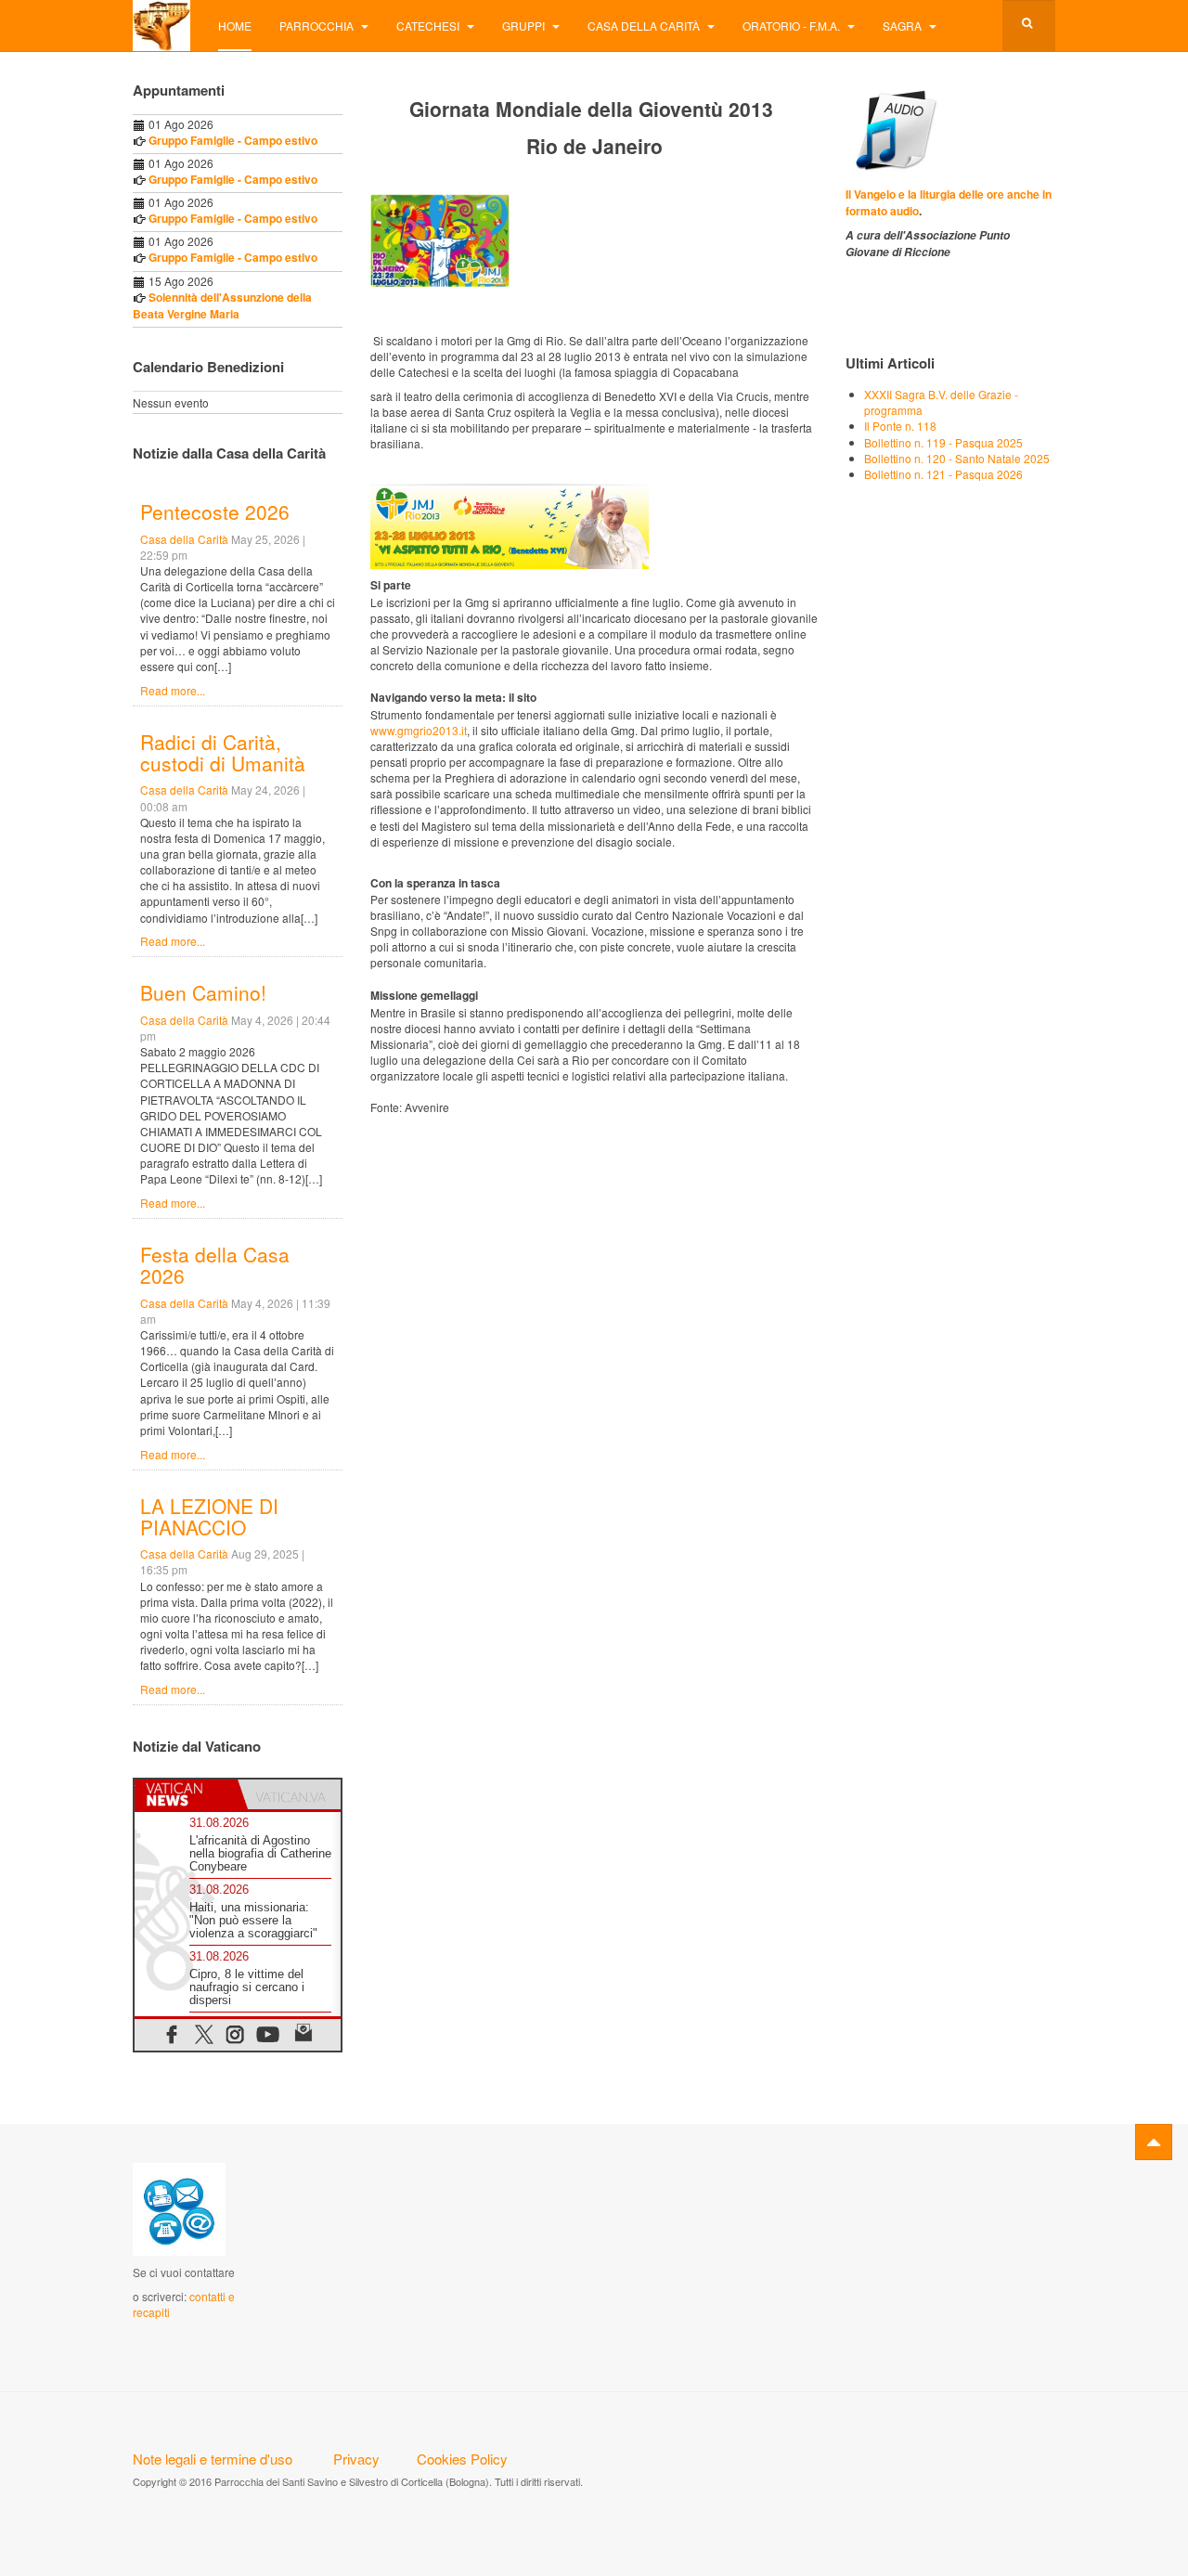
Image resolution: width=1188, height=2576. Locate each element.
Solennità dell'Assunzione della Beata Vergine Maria (222, 305)
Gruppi (525, 26)
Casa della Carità (645, 26)
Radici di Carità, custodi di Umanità (223, 752)
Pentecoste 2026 (215, 511)
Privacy (356, 2459)
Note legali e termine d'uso (213, 2459)
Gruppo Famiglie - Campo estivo (233, 140)
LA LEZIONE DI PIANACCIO (209, 1516)
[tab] (186, 1794)
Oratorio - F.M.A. (793, 26)
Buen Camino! (203, 992)
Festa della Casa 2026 (215, 1265)
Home (235, 26)
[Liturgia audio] (893, 128)
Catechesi (429, 26)
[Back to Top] (1154, 2142)
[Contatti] (179, 2208)
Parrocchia (318, 26)
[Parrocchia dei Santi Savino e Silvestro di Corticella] (161, 26)
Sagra (904, 26)
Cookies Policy (462, 2459)
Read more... (173, 690)
